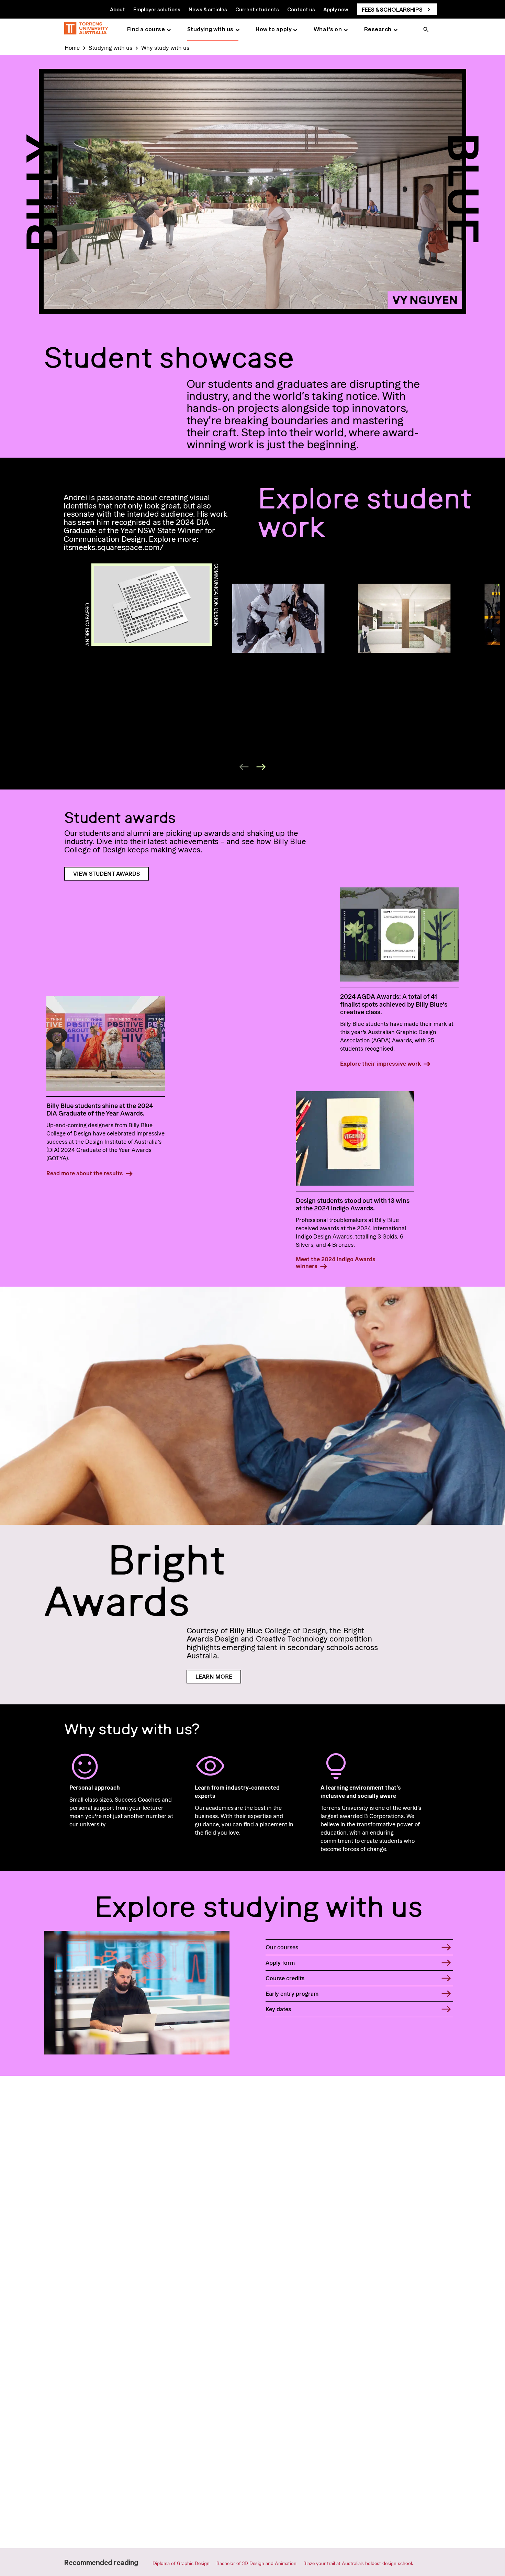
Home (72, 48)
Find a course (146, 29)
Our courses (282, 1947)
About (117, 9)
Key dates (278, 2009)
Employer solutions (157, 9)
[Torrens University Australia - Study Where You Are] (86, 29)
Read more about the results (85, 1173)
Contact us (301, 9)
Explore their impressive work (380, 1064)
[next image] (261, 767)
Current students (257, 9)
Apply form (280, 1963)
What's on (328, 29)
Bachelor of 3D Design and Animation (256, 2563)
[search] (426, 30)
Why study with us (165, 48)
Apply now (336, 9)
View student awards (106, 874)
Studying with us (210, 29)
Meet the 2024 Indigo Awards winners (336, 1263)
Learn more (214, 1677)
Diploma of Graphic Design (181, 2563)
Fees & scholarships (392, 9)
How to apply (273, 29)
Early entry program (292, 1994)
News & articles (208, 9)
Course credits (285, 1978)
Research (378, 29)
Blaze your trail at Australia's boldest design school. (358, 2563)
